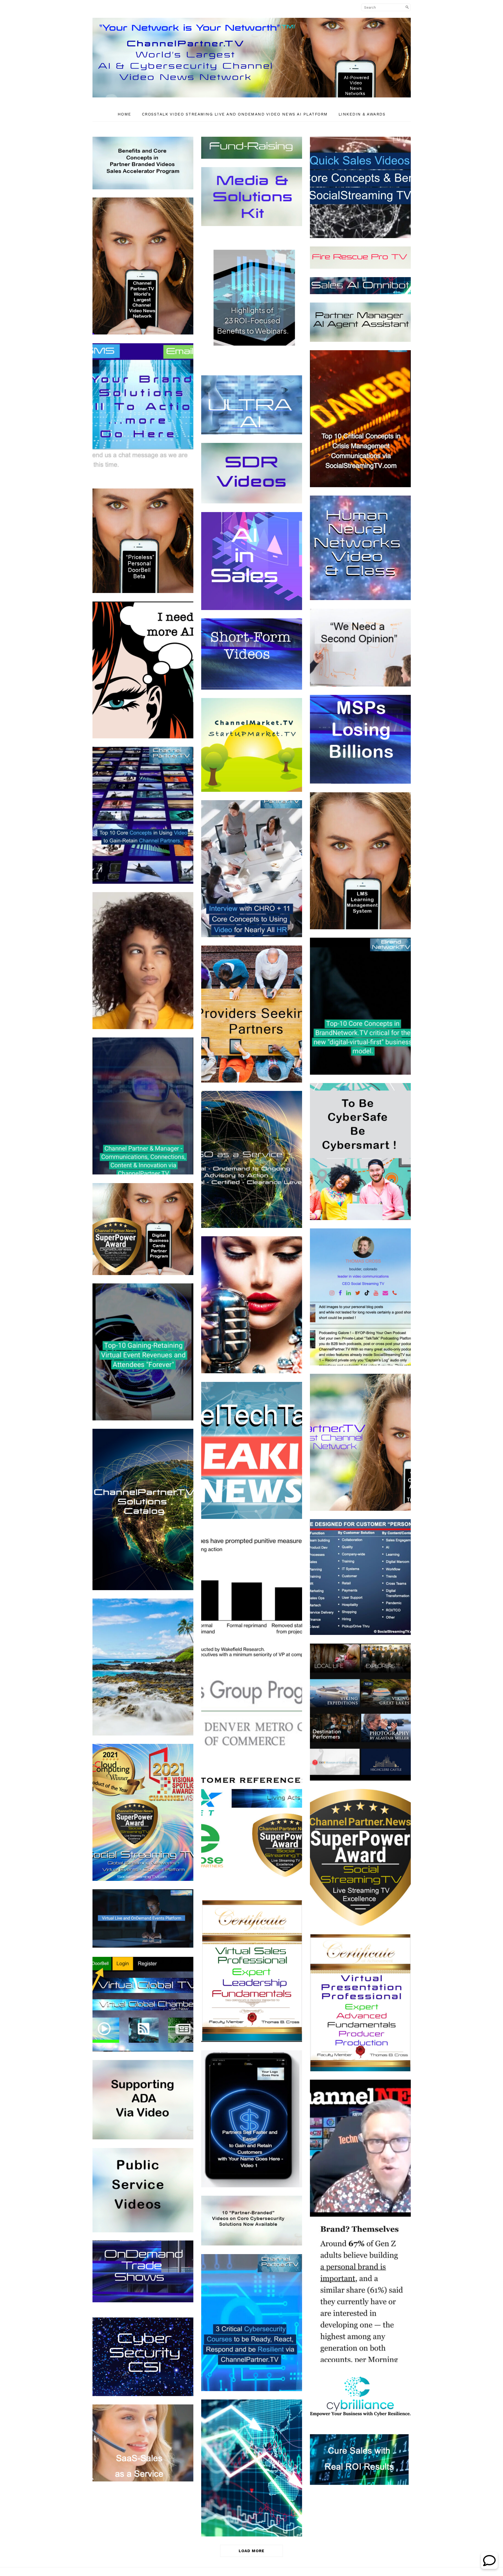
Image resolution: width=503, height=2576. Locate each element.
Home (124, 114)
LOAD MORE (251, 2551)
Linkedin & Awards (362, 114)
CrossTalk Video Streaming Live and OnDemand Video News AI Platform (235, 114)
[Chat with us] (489, 2567)
